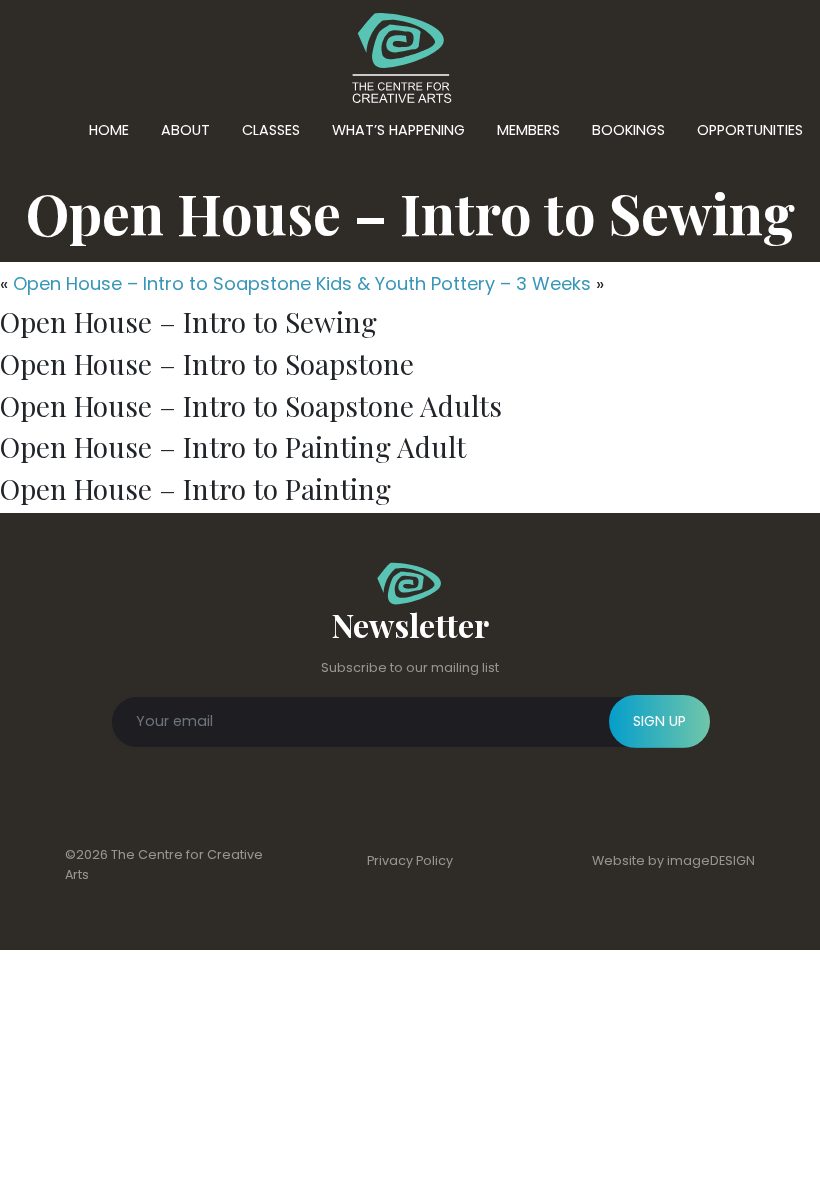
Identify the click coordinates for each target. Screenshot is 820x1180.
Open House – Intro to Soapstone (162, 283)
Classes (271, 130)
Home (109, 130)
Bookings (628, 130)
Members (528, 130)
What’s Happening (398, 130)
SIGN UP (659, 721)
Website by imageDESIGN (673, 860)
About (185, 130)
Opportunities (750, 130)
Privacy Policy (410, 860)
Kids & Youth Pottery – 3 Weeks (453, 283)
